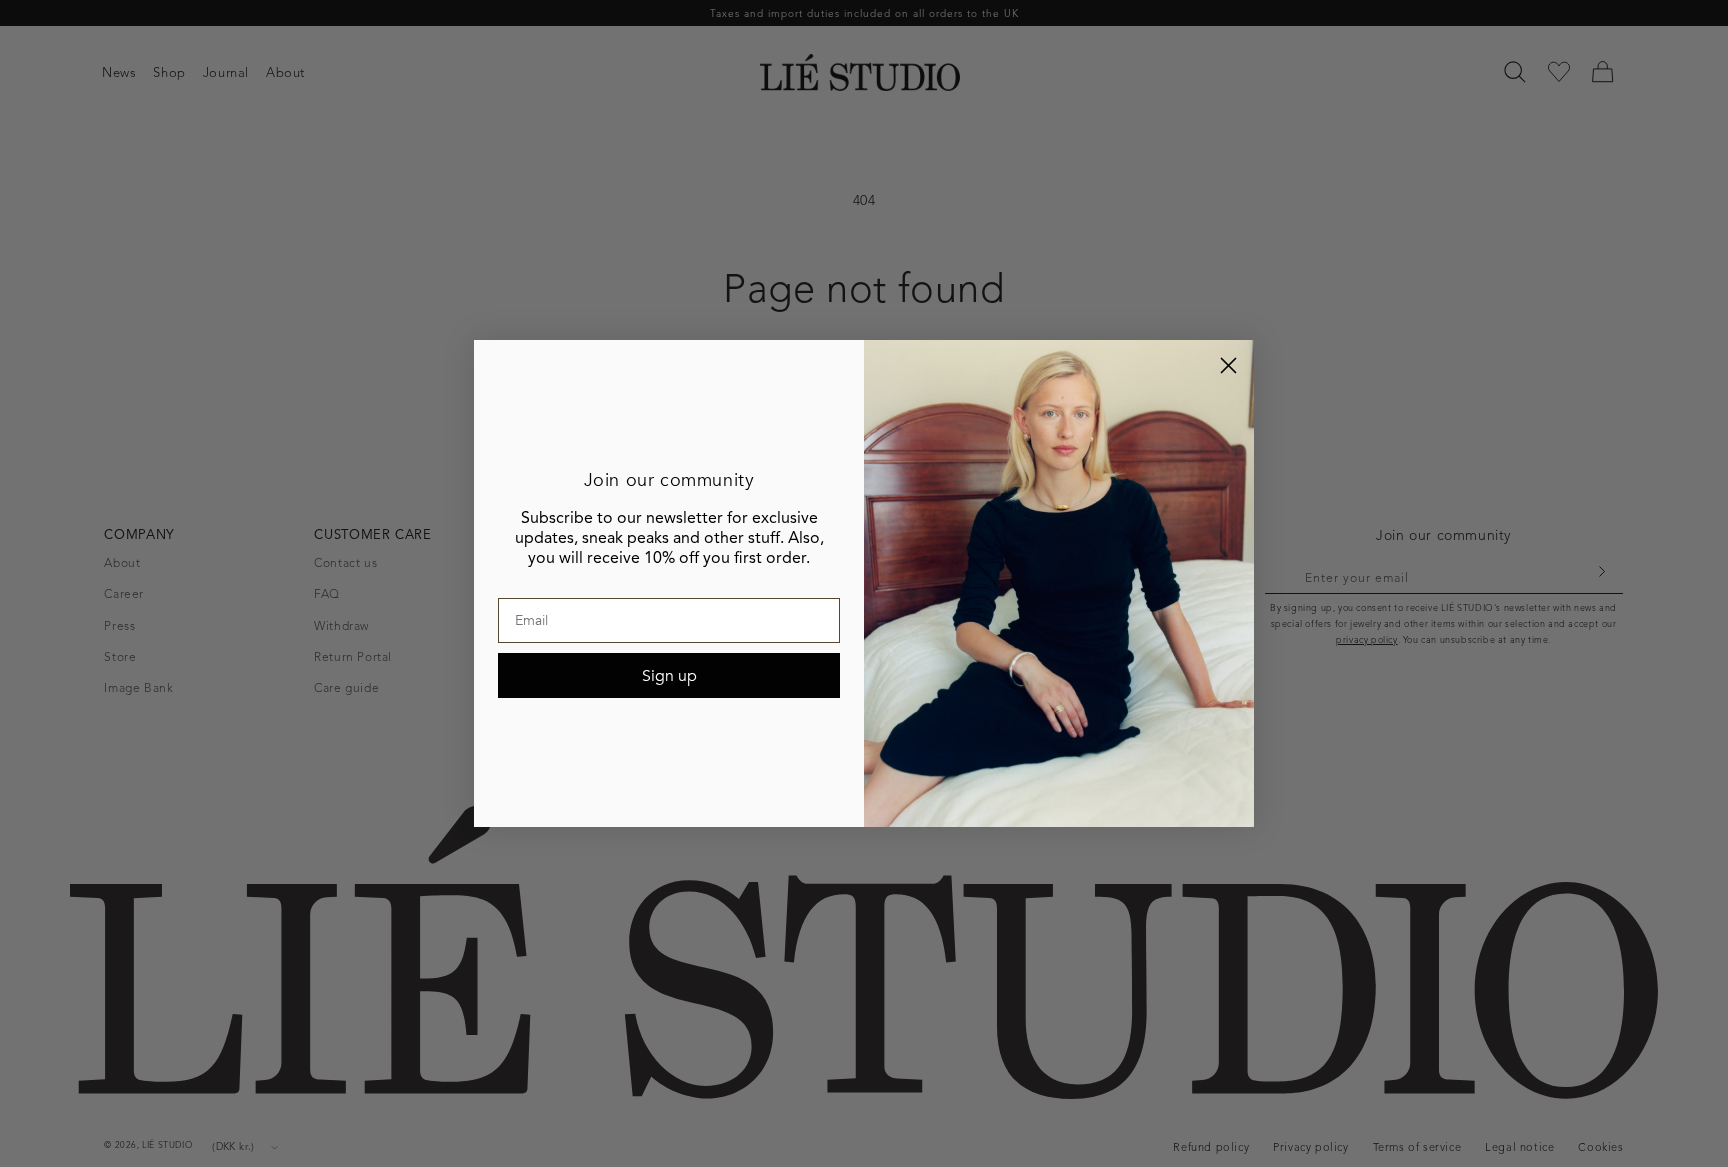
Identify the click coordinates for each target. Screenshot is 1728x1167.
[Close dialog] (1228, 365)
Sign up (669, 676)
